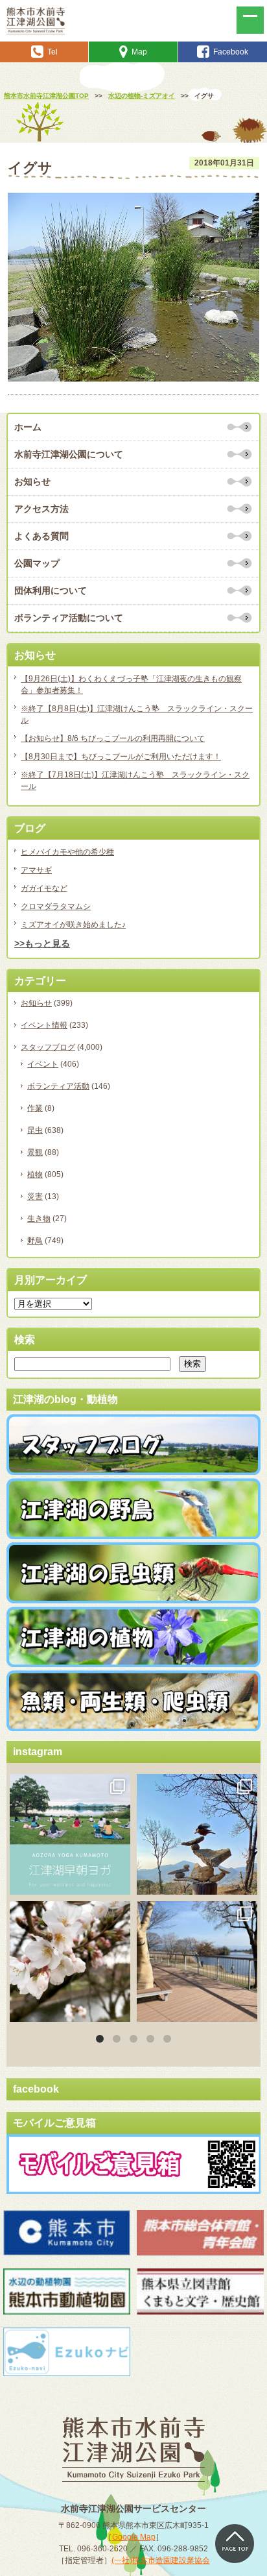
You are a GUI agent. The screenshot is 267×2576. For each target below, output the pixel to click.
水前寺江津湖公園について (69, 454)
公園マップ (37, 563)
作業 (35, 1108)
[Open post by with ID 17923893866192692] (197, 1834)
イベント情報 (44, 1025)
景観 (35, 1152)
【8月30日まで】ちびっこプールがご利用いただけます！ (121, 757)
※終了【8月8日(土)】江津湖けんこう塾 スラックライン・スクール (137, 714)
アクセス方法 (41, 509)
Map (139, 52)
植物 (35, 1174)
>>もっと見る (42, 943)
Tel (52, 52)
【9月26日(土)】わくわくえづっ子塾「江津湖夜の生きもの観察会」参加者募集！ (131, 685)
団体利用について (51, 590)
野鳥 (35, 1241)
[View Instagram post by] (119, 1883)
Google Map (134, 2537)
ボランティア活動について (69, 618)
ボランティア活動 (58, 1086)
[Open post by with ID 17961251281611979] (70, 1834)
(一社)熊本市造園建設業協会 (161, 2560)
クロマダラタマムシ (56, 906)
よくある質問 (41, 536)
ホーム (28, 427)
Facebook (231, 52)
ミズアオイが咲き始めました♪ (73, 925)
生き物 (39, 1219)
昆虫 (35, 1130)
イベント (43, 1064)
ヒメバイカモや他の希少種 (67, 852)
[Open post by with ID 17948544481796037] (70, 1962)
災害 (35, 1197)
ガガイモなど (44, 888)
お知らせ (32, 481)
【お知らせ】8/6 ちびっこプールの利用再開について (113, 738)
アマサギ (36, 870)
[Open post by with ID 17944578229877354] (197, 1962)
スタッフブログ (48, 1047)
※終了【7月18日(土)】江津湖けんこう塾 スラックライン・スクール (135, 781)
